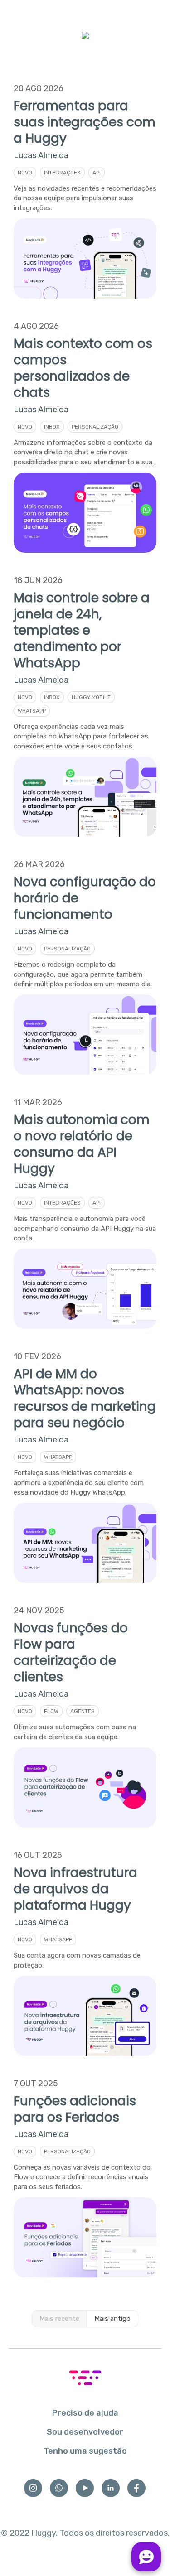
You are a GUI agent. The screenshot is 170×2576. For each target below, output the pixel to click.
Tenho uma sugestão (85, 2451)
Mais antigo (112, 2319)
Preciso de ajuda (85, 2413)
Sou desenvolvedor (85, 2432)
